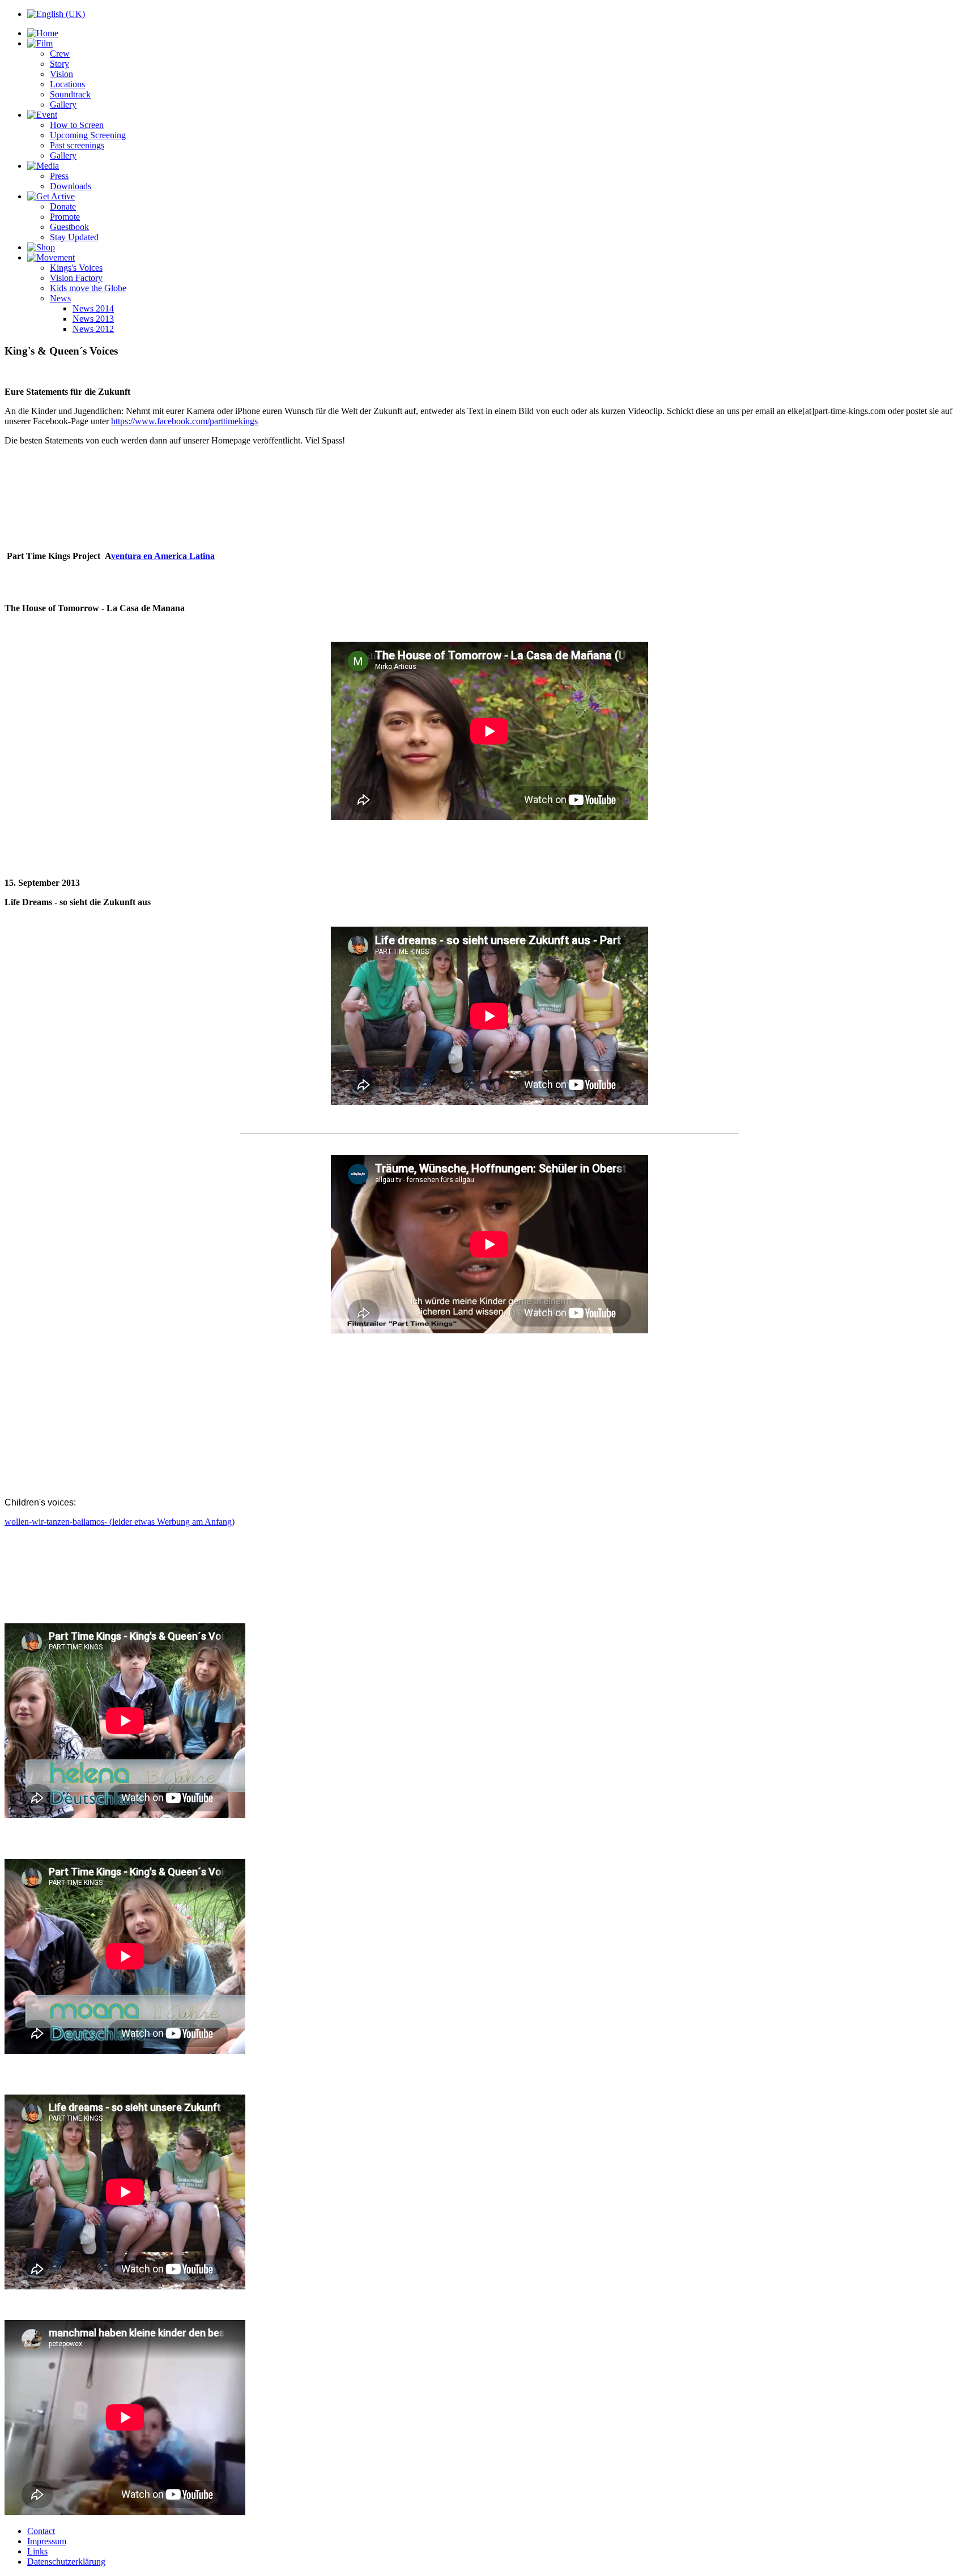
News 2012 (93, 329)
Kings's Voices (76, 268)
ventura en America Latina (163, 556)
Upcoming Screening (88, 135)
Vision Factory (76, 278)
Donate (63, 206)
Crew (60, 54)
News (60, 298)
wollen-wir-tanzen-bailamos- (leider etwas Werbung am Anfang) (120, 1522)
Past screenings (77, 145)
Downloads (71, 186)
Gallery (63, 105)
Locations (67, 84)
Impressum (47, 2541)
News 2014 (93, 308)
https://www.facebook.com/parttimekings (184, 421)
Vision (61, 74)
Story (59, 64)
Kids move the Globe (88, 288)
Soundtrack (70, 94)
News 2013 (93, 319)
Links (37, 2551)
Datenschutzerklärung (66, 2562)
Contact (41, 2531)
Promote (65, 217)
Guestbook (69, 227)
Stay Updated (74, 237)
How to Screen (77, 125)
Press (59, 176)
